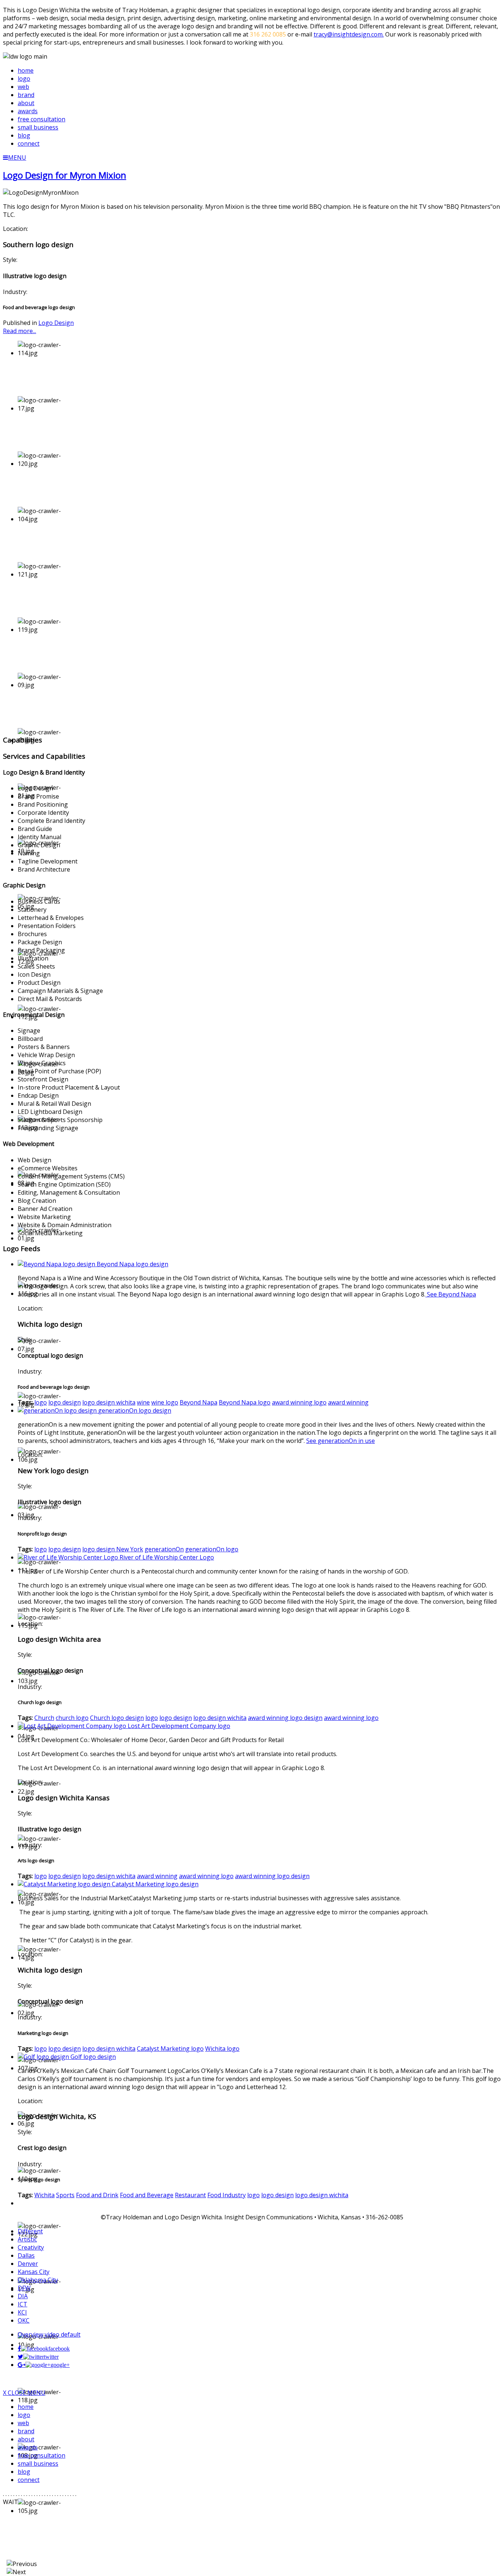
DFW (24, 2288)
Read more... (20, 331)
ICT (23, 2304)
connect (29, 2480)
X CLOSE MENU (24, 2393)
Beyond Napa (199, 1402)
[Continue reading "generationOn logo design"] (58, 1410)
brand (26, 2431)
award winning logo (299, 1402)
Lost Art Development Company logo (179, 1726)
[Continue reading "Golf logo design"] (44, 2057)
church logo (72, 1718)
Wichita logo (222, 2049)
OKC (24, 2320)
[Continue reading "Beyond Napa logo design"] (57, 1264)
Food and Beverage (147, 2195)
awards (28, 2447)
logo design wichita (109, 1402)
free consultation (42, 2455)
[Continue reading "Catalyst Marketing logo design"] (65, 1884)
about (26, 2439)
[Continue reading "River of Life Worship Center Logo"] (69, 1557)
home (26, 2407)
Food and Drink (97, 2195)
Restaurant (190, 2195)
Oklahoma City (38, 2280)
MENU (17, 157)
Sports (65, 2195)
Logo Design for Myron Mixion (65, 175)
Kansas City (34, 2272)
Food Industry (227, 2195)
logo (41, 1402)
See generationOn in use (341, 1441)
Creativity (31, 2247)
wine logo (165, 1402)
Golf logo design (93, 2057)
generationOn (164, 1549)
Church (44, 1718)
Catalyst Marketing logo (170, 2049)
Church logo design (117, 1718)
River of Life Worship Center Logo (167, 1557)
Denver (28, 2264)
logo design (65, 1402)
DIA (23, 2296)
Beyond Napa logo (245, 1402)
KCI (22, 2312)
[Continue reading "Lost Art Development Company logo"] (73, 1726)
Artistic (27, 2239)
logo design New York (113, 1549)
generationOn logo (212, 1549)
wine (143, 1402)
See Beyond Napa (451, 1294)
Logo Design (56, 323)
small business (38, 2464)
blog (24, 2472)
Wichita (44, 2195)
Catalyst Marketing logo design (155, 1884)
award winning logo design (285, 1718)
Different (30, 2231)
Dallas (26, 2255)
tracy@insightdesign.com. (349, 34)
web (23, 2423)
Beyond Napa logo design (132, 1264)
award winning (348, 1402)
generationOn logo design (135, 1410)
